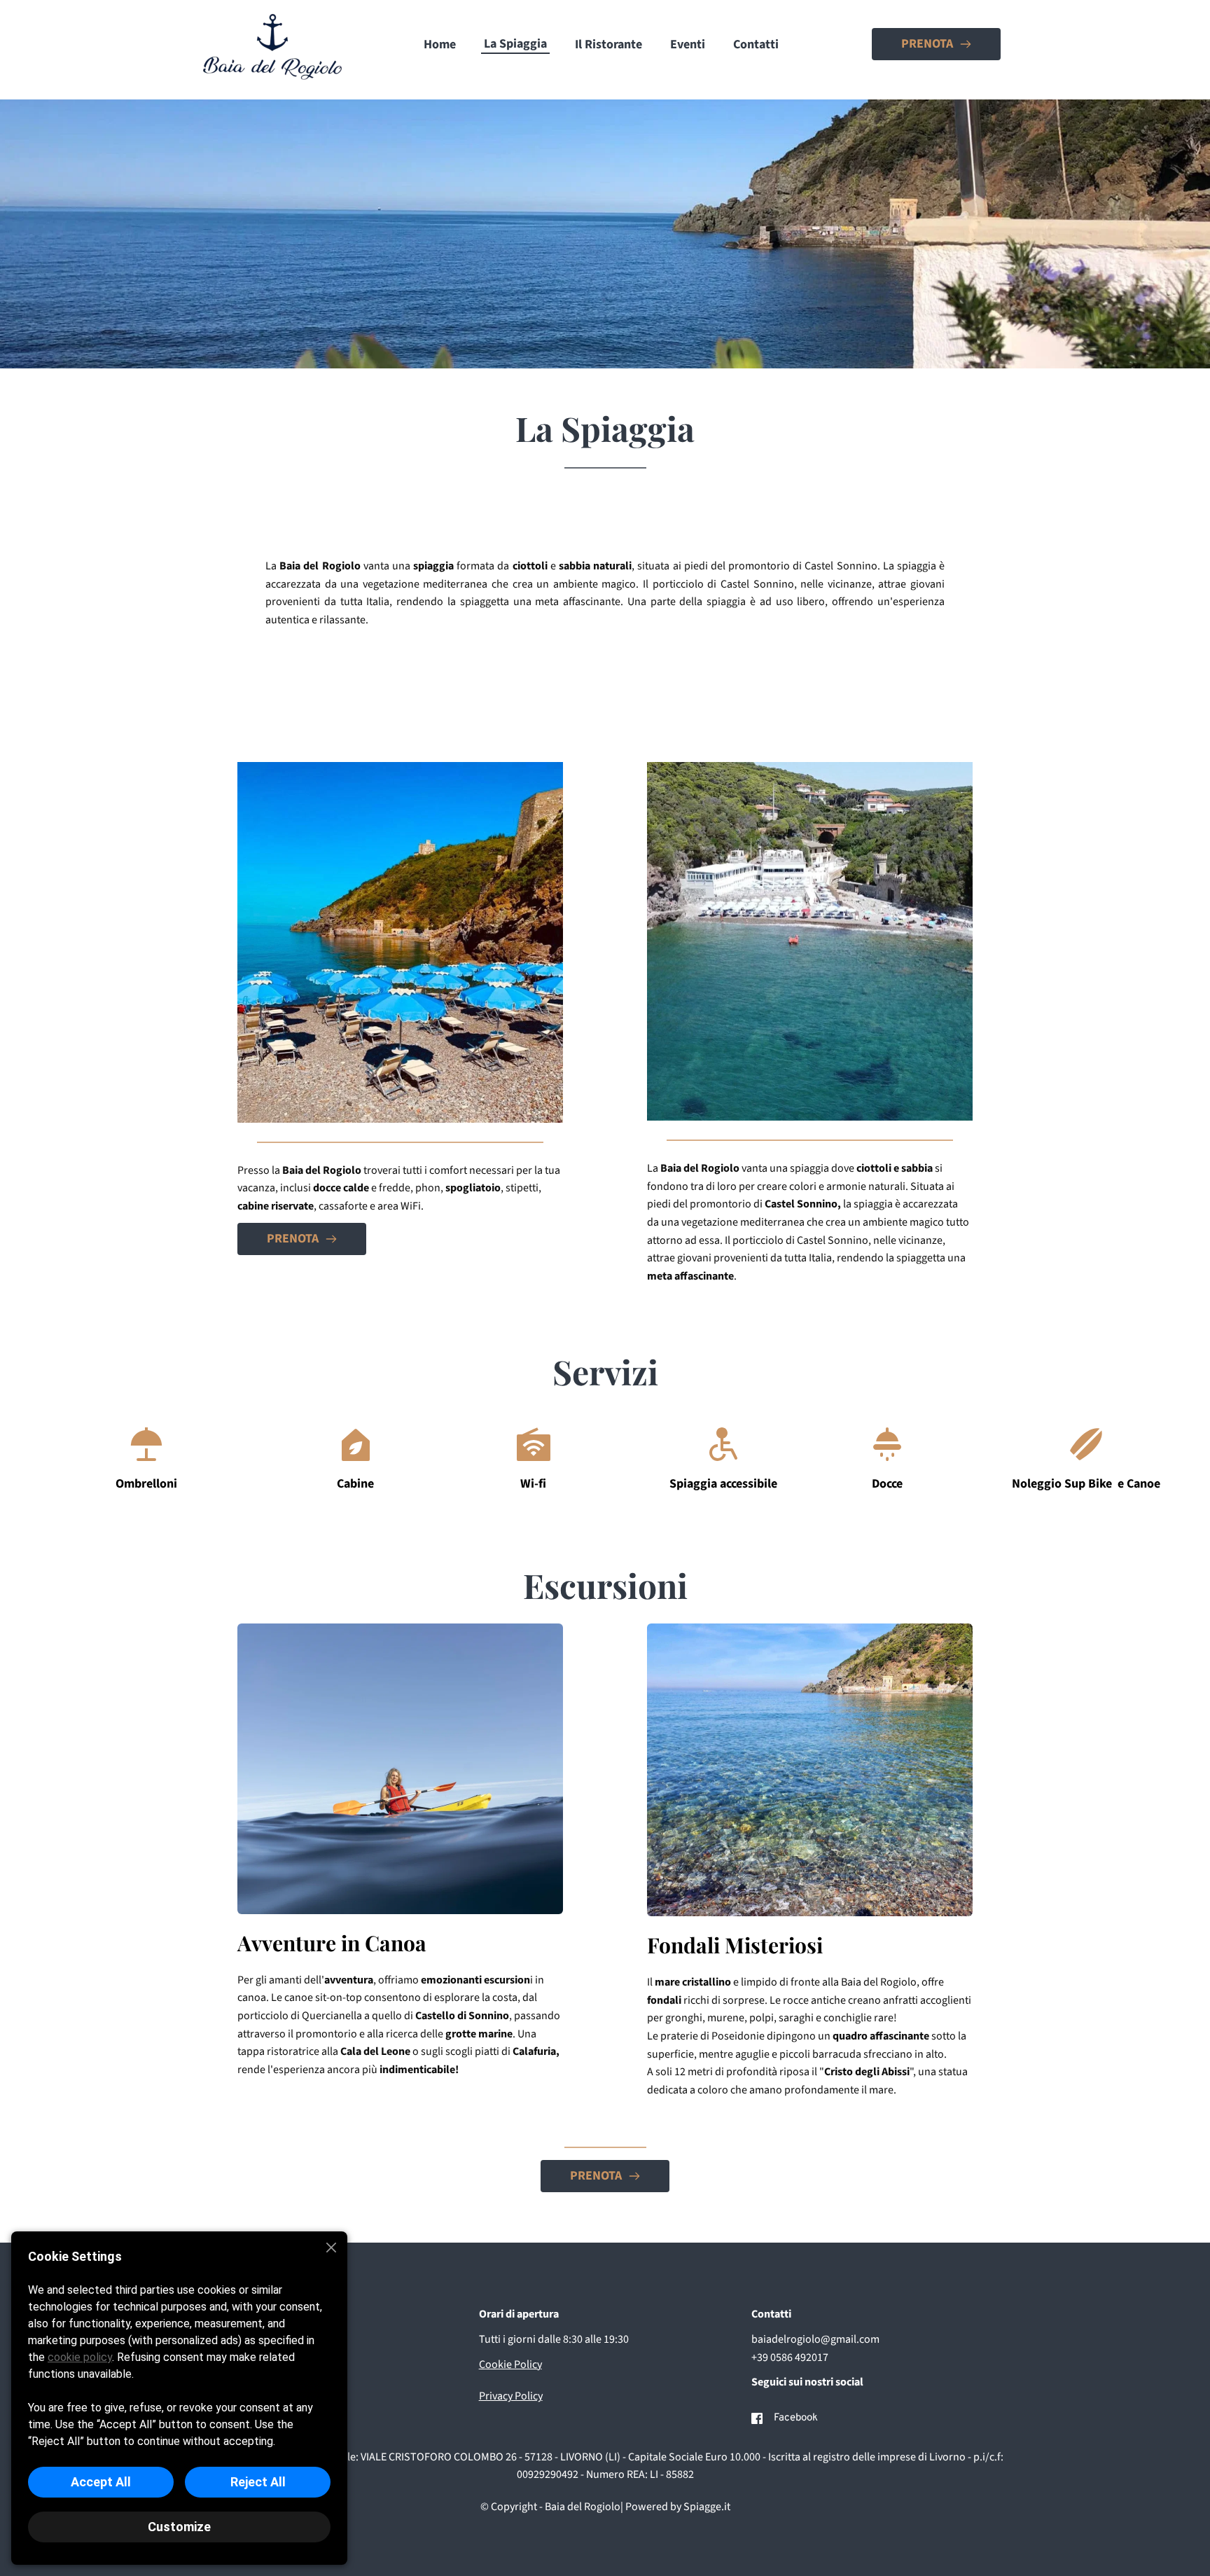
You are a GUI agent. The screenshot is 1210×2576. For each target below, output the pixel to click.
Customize (179, 2527)
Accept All (101, 2482)
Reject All (258, 2482)
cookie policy (80, 2357)
